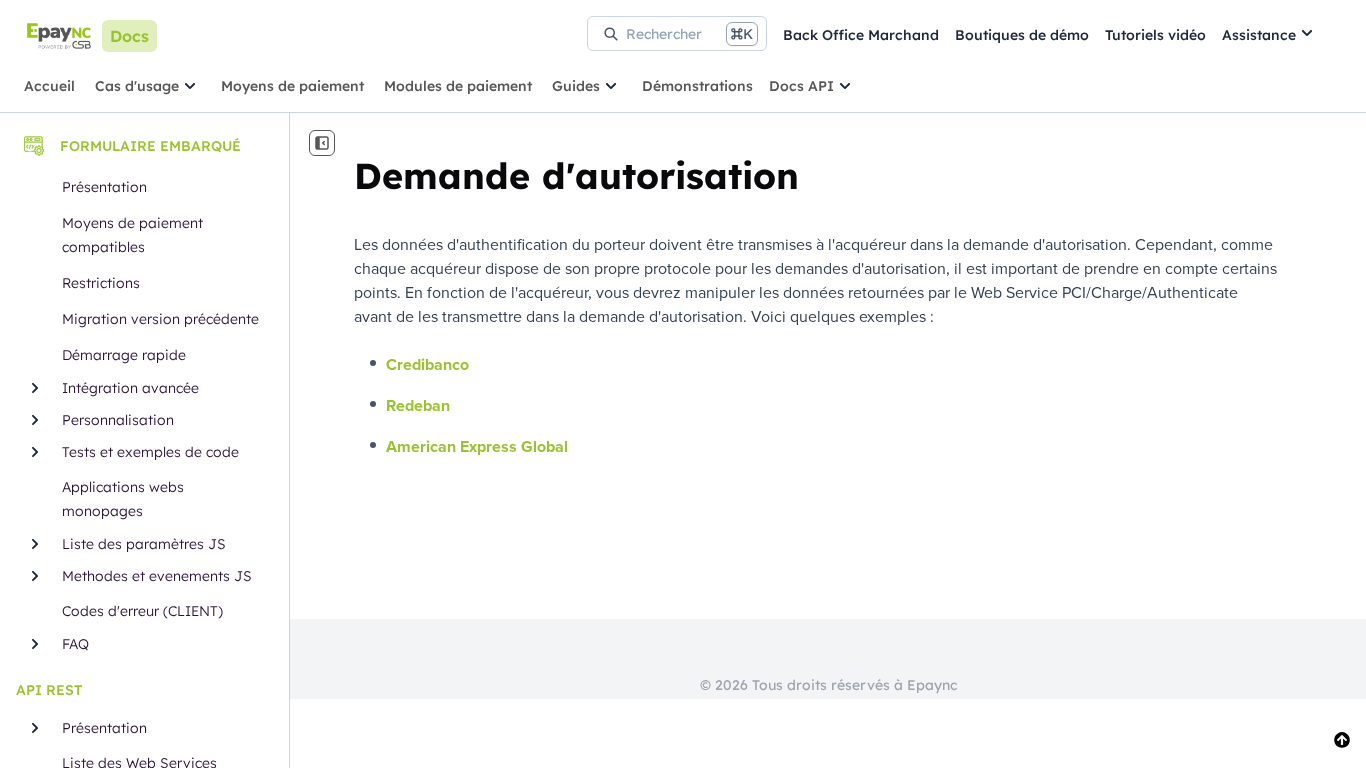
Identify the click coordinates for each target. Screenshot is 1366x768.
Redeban (418, 405)
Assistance (1259, 35)
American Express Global (477, 446)
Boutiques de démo (1022, 35)
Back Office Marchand (861, 35)
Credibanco (427, 364)
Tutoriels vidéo (1155, 35)
